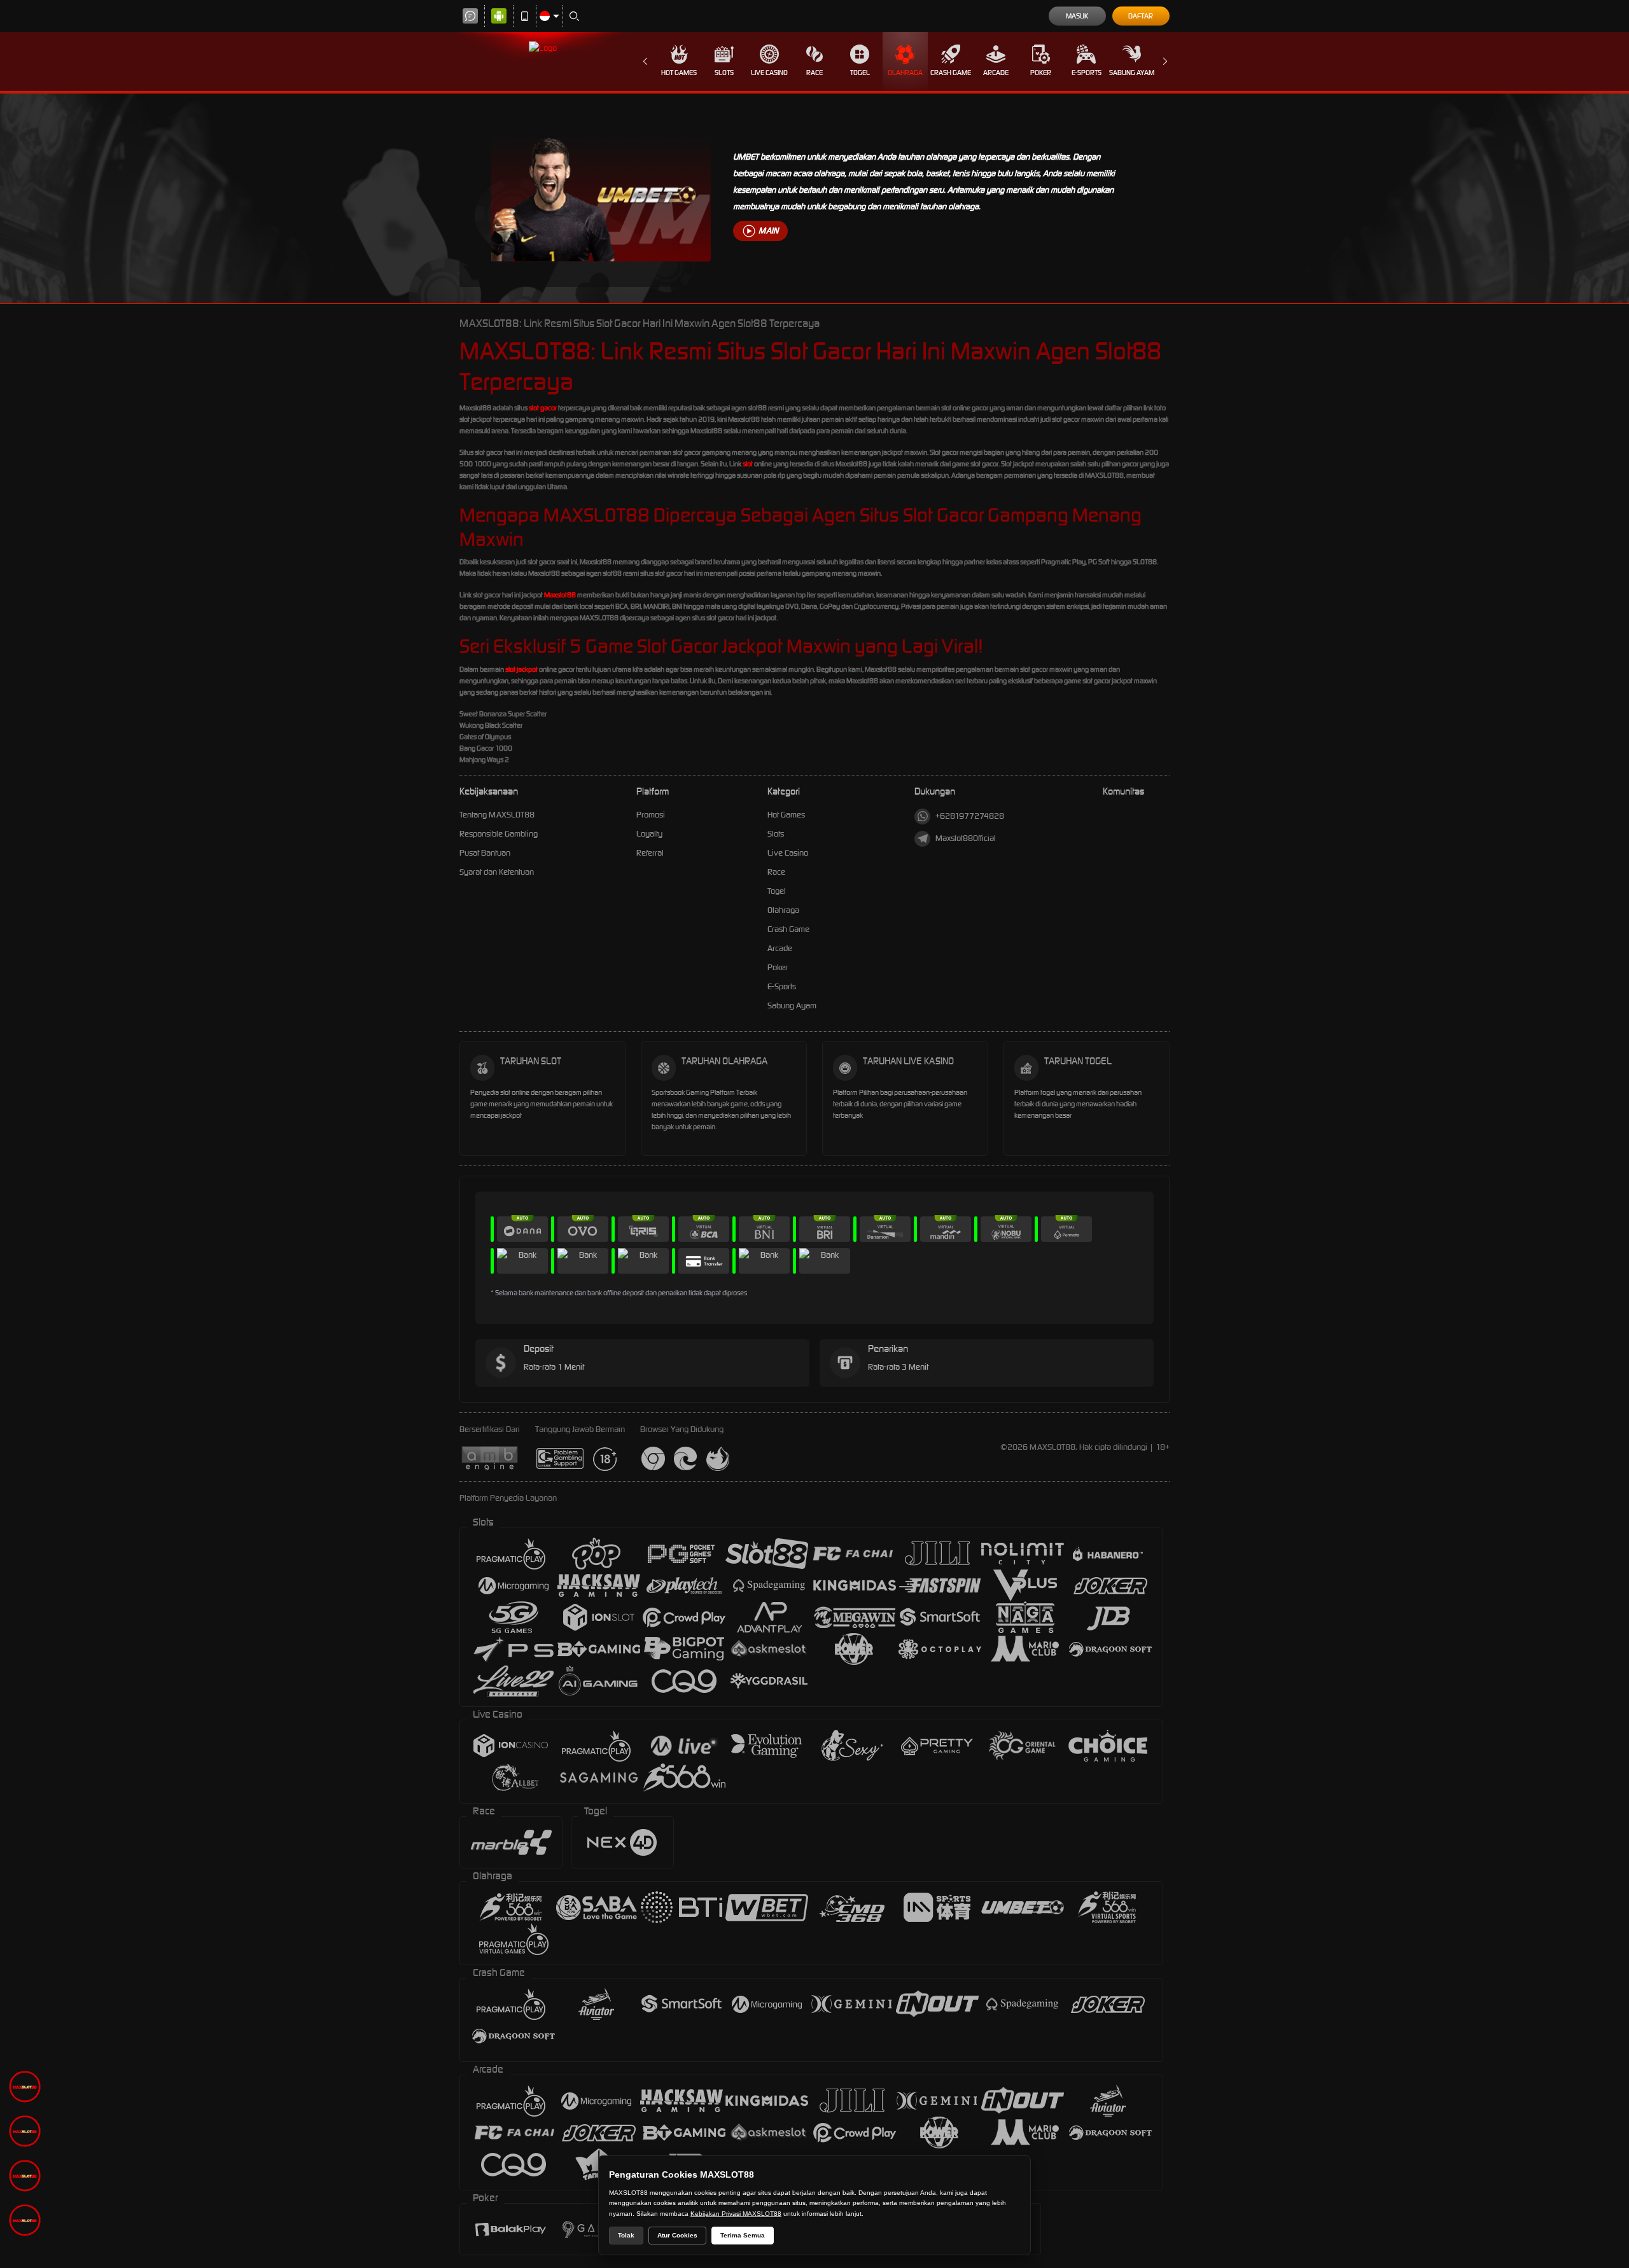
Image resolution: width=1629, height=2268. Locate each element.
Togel (860, 73)
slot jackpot (521, 669)
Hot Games (679, 73)
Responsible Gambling (499, 834)
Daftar (1141, 16)
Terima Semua (743, 2235)
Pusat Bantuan (485, 853)
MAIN (768, 231)
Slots (724, 73)
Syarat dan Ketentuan (497, 872)
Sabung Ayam (1132, 73)
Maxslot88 (560, 595)
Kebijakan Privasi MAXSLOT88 (736, 2214)
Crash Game (951, 73)
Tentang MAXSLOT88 (497, 815)
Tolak (626, 2235)
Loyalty (649, 834)
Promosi (651, 815)
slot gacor (543, 408)
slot (748, 464)
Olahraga (905, 73)
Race (814, 73)
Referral (650, 853)
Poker (1041, 73)
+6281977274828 (970, 816)
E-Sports (1087, 73)
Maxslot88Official (966, 838)
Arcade (996, 73)
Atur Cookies (677, 2235)
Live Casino (769, 73)
